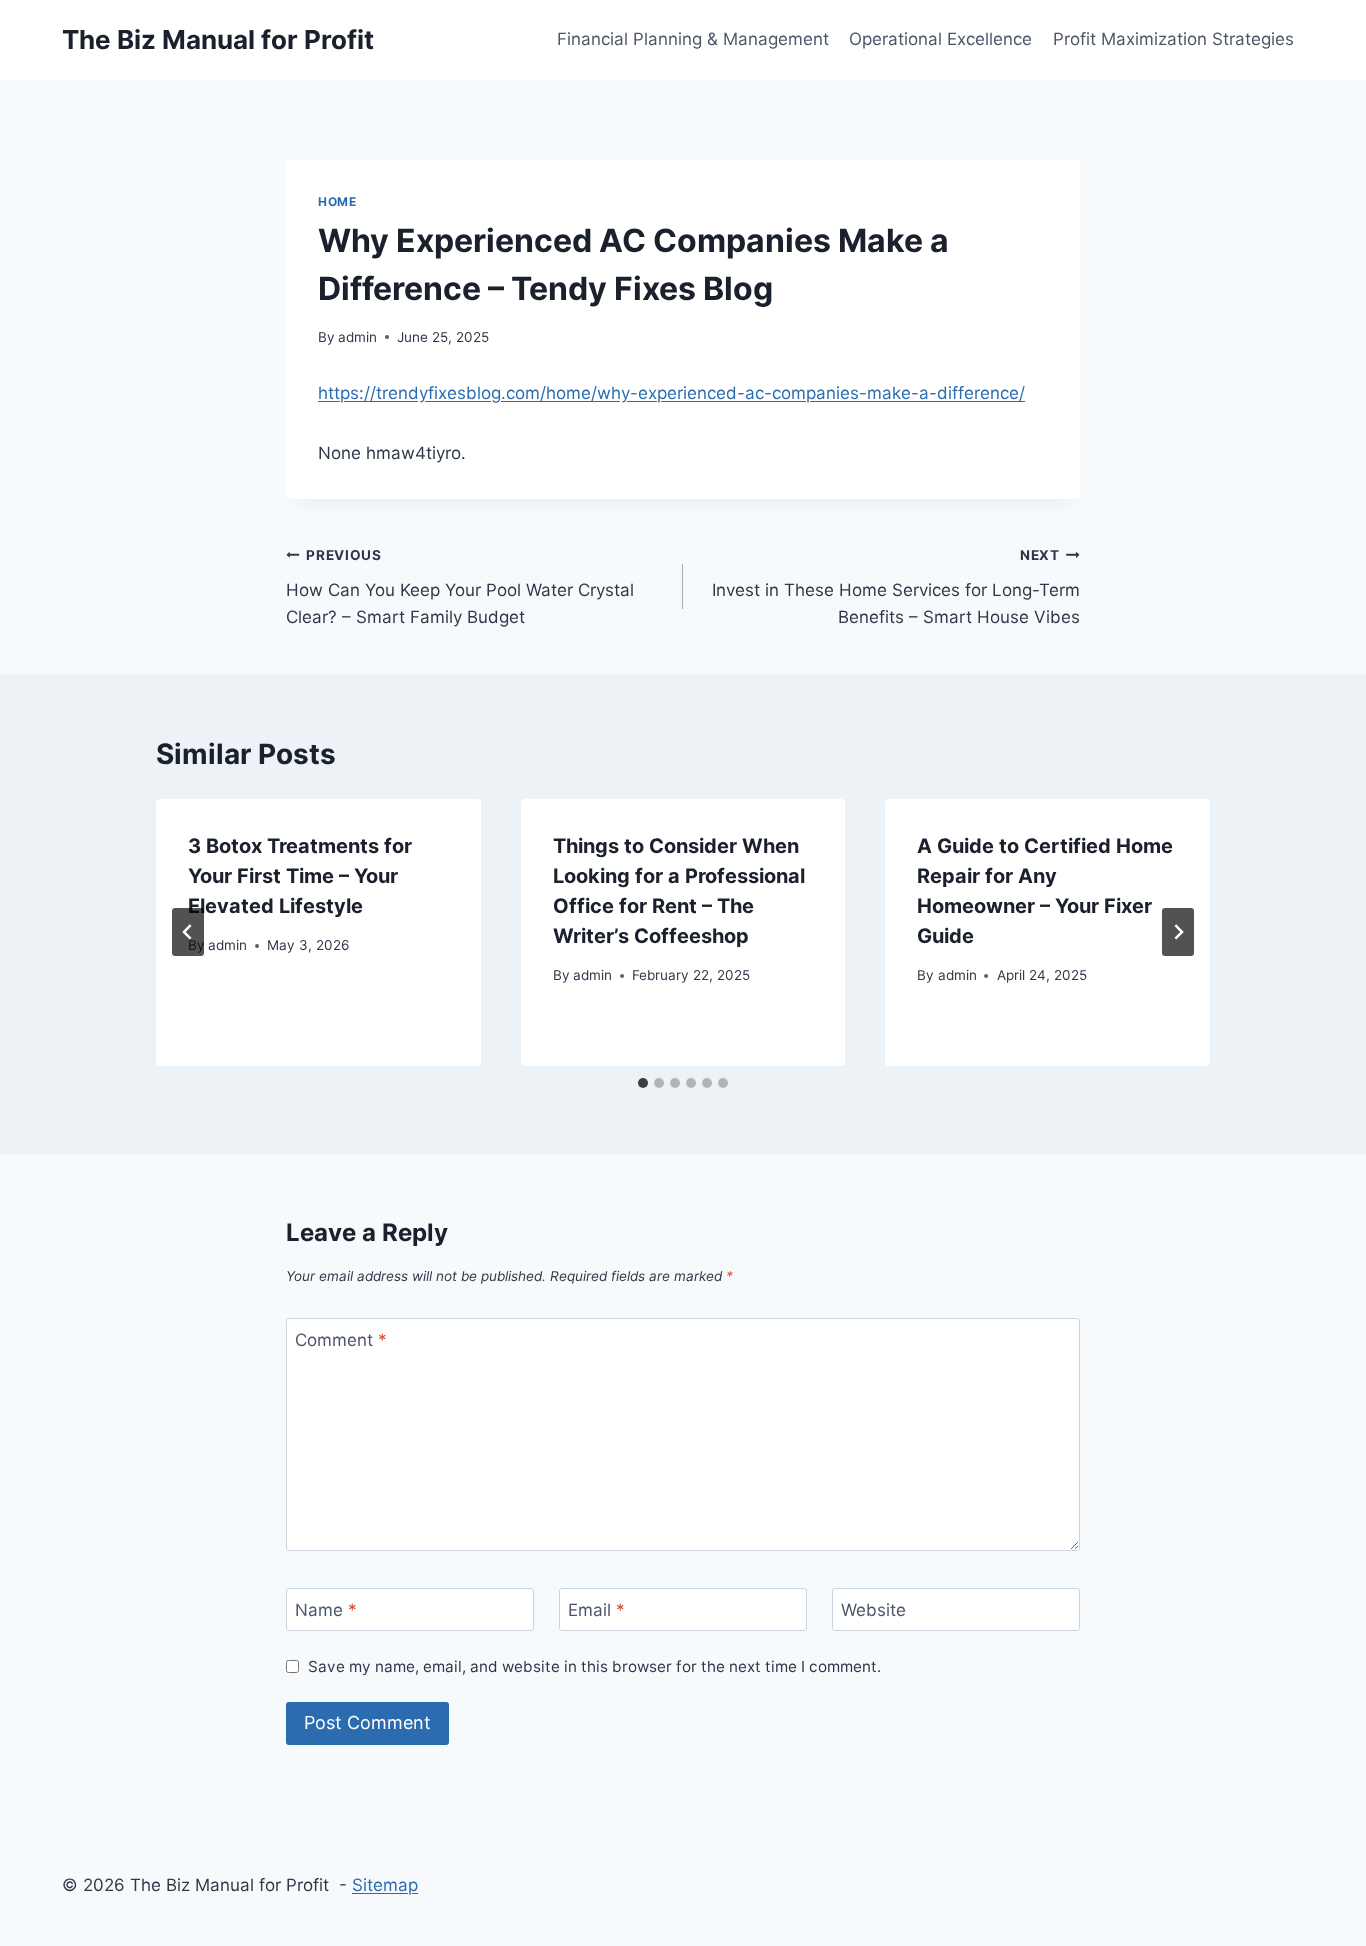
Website (873, 1610)
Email (596, 1610)
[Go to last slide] (188, 932)
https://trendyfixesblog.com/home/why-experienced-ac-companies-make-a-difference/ (671, 393)
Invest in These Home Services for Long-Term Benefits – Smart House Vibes (896, 587)
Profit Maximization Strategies (1173, 39)
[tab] (643, 1083)
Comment (341, 1340)
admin (357, 337)
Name (326, 1610)
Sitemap (385, 1885)
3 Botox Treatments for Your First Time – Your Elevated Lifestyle (300, 876)
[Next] (1178, 932)
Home (337, 201)
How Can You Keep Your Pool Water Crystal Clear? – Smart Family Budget (460, 587)
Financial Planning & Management (693, 39)
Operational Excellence (940, 39)
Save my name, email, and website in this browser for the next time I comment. (594, 1666)
